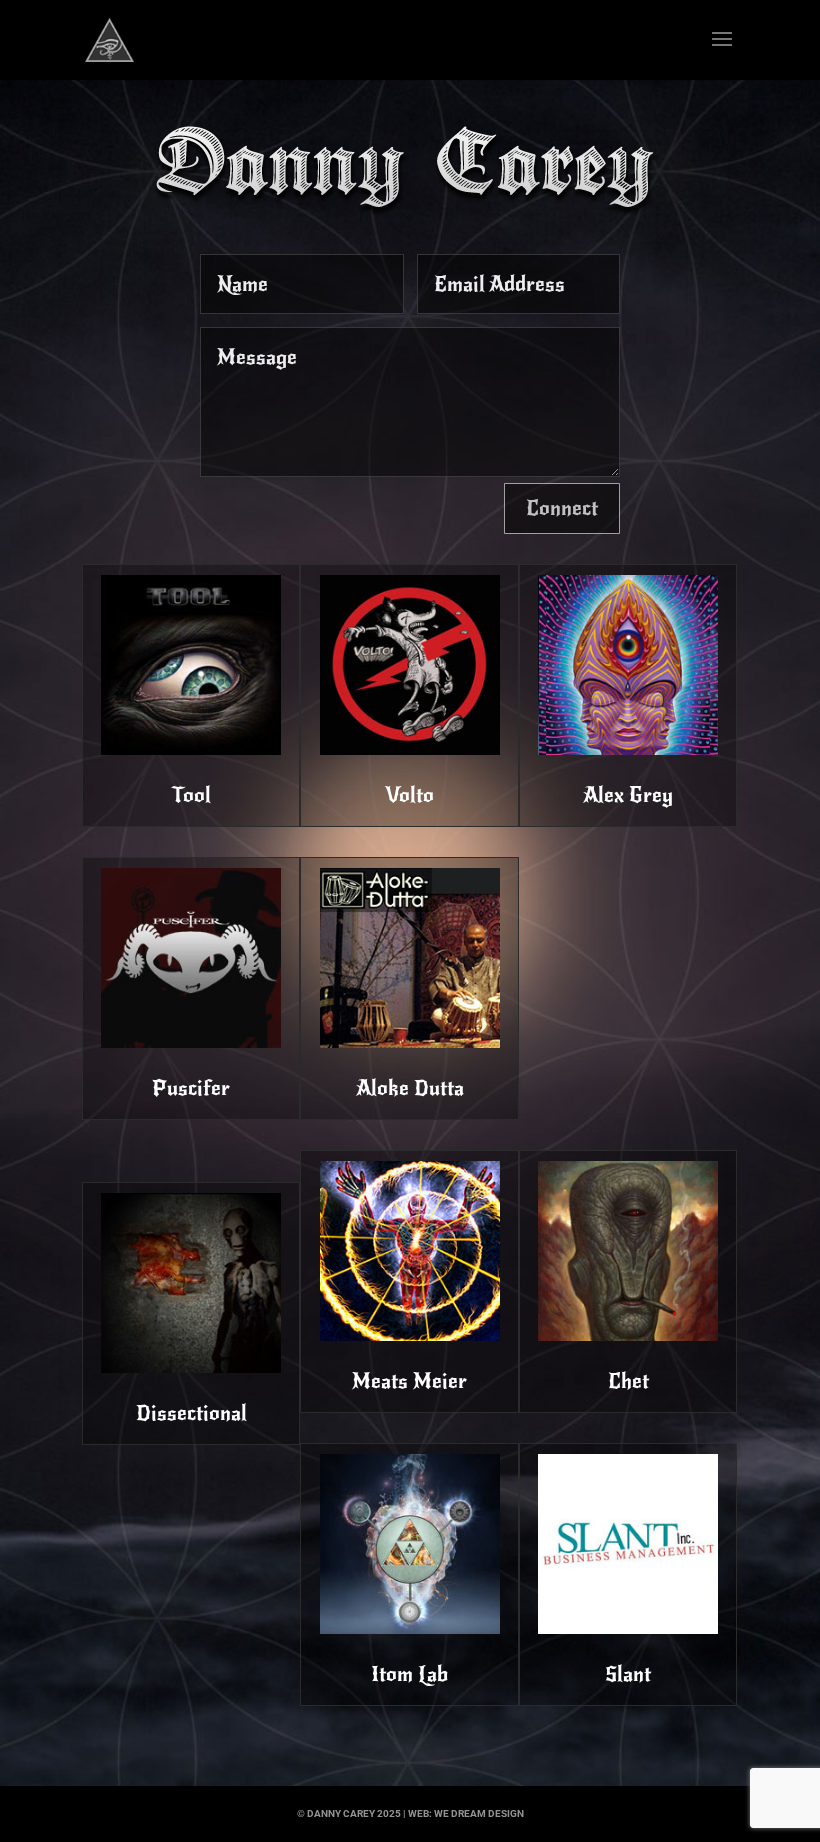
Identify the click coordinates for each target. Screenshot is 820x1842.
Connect (562, 508)
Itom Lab (409, 1674)
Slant (628, 1674)
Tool (191, 795)
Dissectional (191, 1413)
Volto (409, 795)
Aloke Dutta (410, 1088)
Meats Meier (409, 1381)
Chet (628, 1381)
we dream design (479, 1813)
